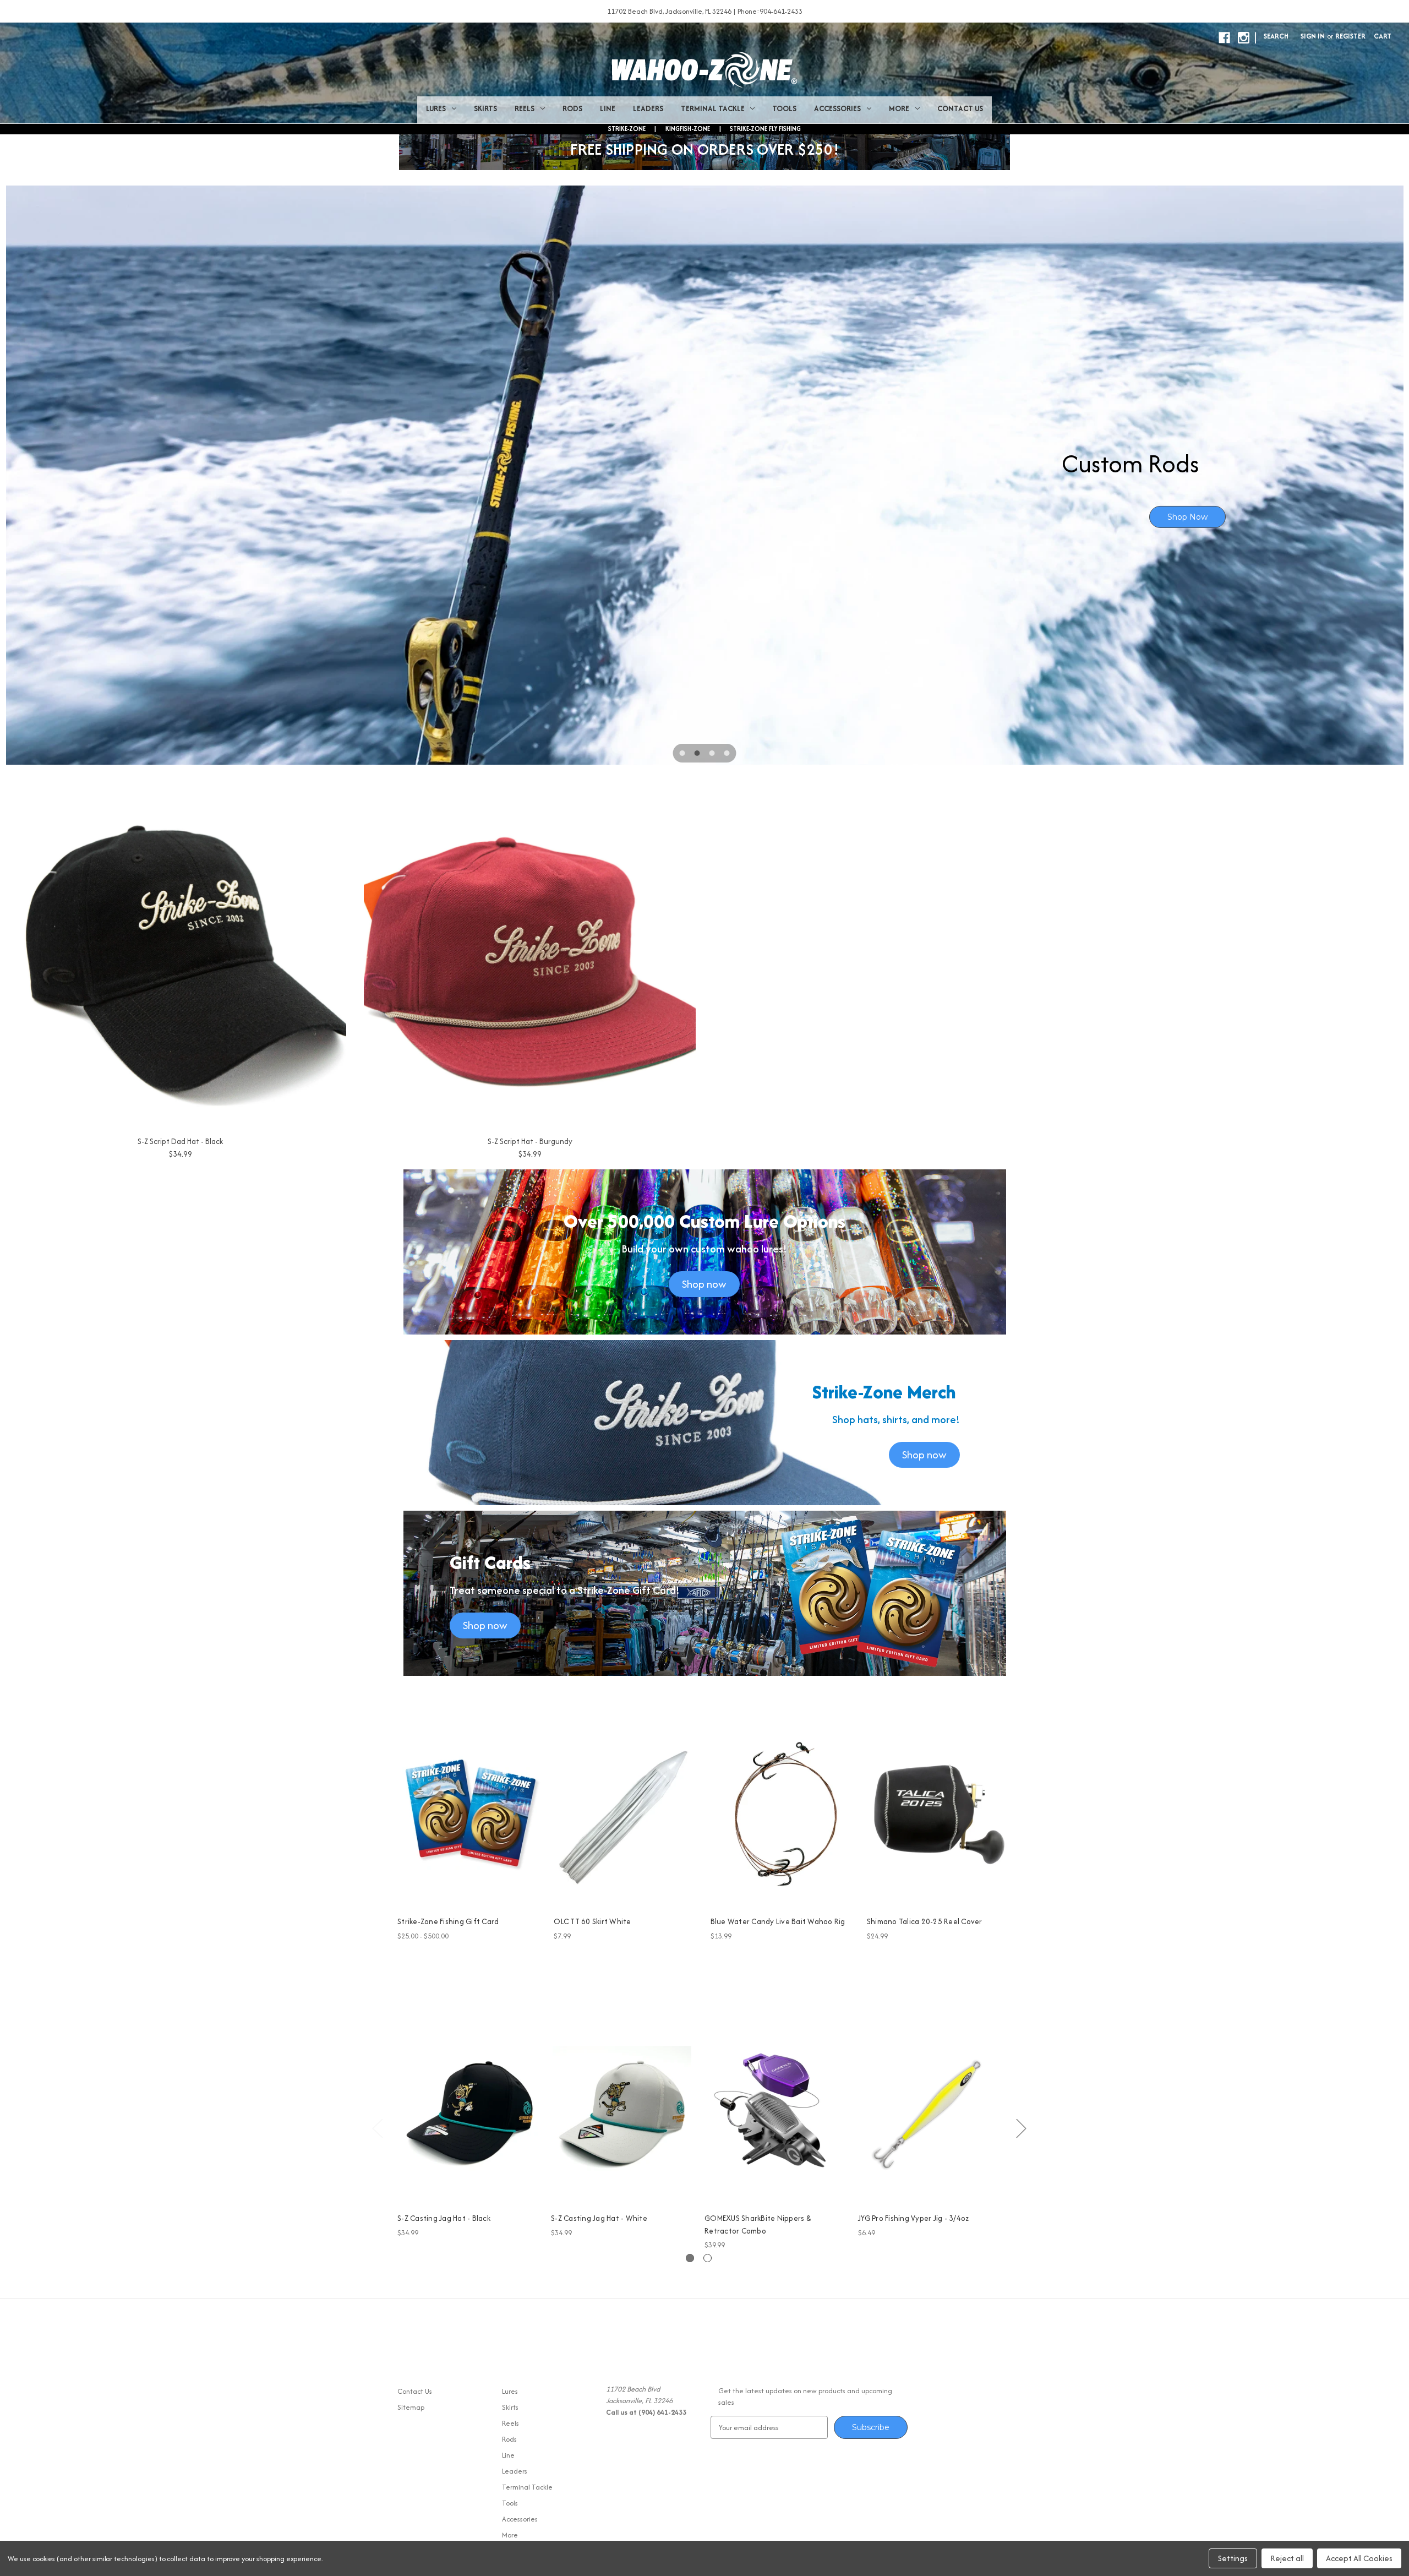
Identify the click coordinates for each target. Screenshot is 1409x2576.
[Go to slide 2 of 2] (708, 2258)
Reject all (1287, 2558)
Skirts (485, 108)
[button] (704, 1284)
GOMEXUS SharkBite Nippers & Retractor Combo (758, 2224)
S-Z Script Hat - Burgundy (530, 1141)
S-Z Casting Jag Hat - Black (444, 2218)
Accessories (837, 108)
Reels (525, 108)
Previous (377, 2128)
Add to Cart (626, 1824)
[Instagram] (1244, 38)
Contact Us (960, 108)
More (899, 108)
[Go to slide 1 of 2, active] (690, 2258)
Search (1276, 36)
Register (1350, 36)
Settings (1233, 2558)
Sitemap (411, 2407)
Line (608, 108)
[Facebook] (1224, 38)
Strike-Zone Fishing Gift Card (448, 1921)
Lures (436, 108)
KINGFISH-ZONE (688, 129)
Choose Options (470, 1824)
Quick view (461, 1805)
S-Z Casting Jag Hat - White (599, 2218)
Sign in (1313, 36)
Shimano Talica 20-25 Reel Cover (925, 1921)
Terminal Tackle (713, 108)
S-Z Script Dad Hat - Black (180, 1141)
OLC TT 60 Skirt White (592, 1921)
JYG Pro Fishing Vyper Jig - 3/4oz (913, 2218)
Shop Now (1163, 517)
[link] (705, 475)
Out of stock (468, 2123)
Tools (784, 108)
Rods (572, 108)
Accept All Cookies (1359, 2558)
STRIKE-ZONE (627, 129)
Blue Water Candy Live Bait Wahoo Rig (778, 1921)
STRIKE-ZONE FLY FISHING (765, 129)
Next (1021, 2128)
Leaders (648, 108)
